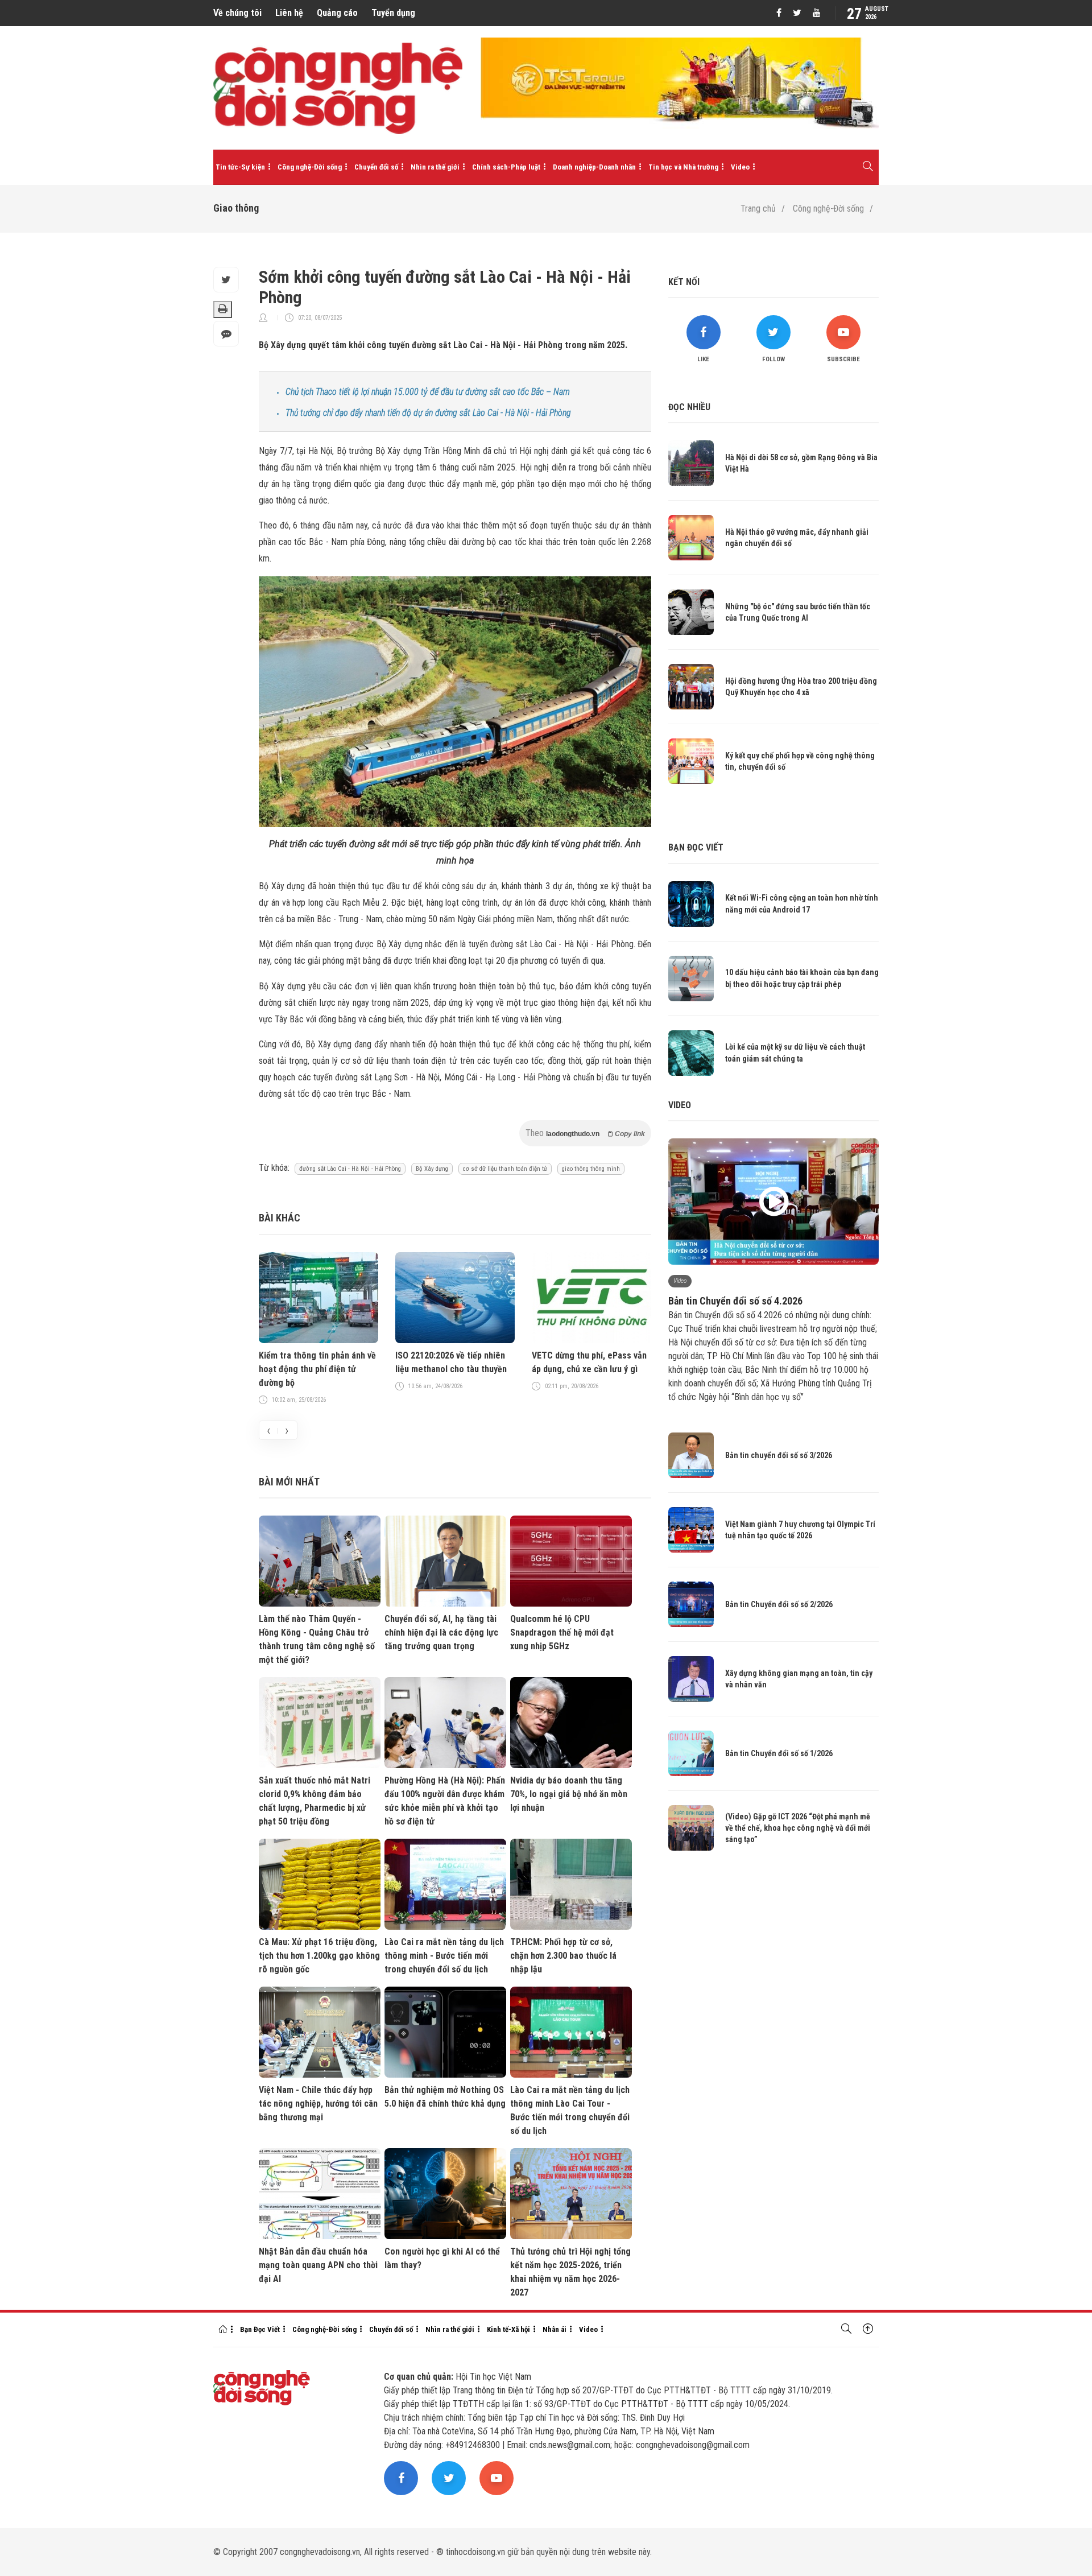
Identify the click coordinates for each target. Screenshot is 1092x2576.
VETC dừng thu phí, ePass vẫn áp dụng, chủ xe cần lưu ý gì (589, 1362)
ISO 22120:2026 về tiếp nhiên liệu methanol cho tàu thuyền (451, 1362)
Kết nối (684, 282)
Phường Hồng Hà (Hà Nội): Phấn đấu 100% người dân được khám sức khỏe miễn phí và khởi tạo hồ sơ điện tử (445, 1801)
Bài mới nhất (289, 1482)
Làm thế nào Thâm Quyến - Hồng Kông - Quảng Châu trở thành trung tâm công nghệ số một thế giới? (317, 1639)
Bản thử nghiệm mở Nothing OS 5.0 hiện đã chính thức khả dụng (445, 2097)
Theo (585, 1133)
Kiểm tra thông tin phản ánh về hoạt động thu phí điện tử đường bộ (317, 1369)
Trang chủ (758, 209)
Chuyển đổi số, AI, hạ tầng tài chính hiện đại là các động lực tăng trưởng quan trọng (441, 1632)
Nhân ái (555, 2329)
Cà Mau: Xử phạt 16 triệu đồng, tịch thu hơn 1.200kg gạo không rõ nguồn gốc (319, 1956)
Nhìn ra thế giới (435, 167)
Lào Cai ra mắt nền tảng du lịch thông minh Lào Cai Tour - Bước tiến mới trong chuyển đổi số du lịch (570, 2110)
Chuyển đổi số (376, 167)
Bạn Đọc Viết (260, 2329)
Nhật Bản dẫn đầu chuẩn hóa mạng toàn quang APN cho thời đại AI (318, 2265)
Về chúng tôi (237, 13)
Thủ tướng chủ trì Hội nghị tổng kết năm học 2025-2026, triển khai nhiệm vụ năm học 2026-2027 (570, 2272)
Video (740, 167)
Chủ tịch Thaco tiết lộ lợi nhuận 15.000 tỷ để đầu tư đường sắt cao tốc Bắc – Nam (428, 392)
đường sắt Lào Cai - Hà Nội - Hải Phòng (350, 1169)
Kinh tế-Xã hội (508, 2329)
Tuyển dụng (393, 13)
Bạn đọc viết (696, 847)
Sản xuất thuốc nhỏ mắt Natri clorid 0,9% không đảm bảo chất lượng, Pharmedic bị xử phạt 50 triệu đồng (315, 1801)
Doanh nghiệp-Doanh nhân (594, 167)
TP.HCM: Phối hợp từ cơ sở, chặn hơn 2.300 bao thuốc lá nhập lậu (563, 1956)
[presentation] (268, 1430)
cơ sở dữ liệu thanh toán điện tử (505, 1169)
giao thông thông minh (591, 1169)
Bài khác (280, 1218)
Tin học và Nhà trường (683, 167)
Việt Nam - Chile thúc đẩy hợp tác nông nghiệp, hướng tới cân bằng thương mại (318, 2104)
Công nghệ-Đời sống (310, 167)
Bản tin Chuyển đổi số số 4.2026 (735, 1301)
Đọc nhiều (689, 407)
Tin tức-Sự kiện (240, 167)
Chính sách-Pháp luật (506, 167)
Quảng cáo (337, 13)
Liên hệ (289, 13)
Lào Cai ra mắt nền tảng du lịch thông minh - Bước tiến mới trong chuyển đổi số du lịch (444, 1956)
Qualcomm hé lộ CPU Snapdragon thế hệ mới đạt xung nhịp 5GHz (562, 1632)
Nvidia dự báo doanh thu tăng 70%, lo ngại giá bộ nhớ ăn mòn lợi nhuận (569, 1794)
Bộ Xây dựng (432, 1169)
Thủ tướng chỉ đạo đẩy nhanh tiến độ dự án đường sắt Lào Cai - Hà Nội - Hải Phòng (428, 413)
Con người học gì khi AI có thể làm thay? (442, 2258)
